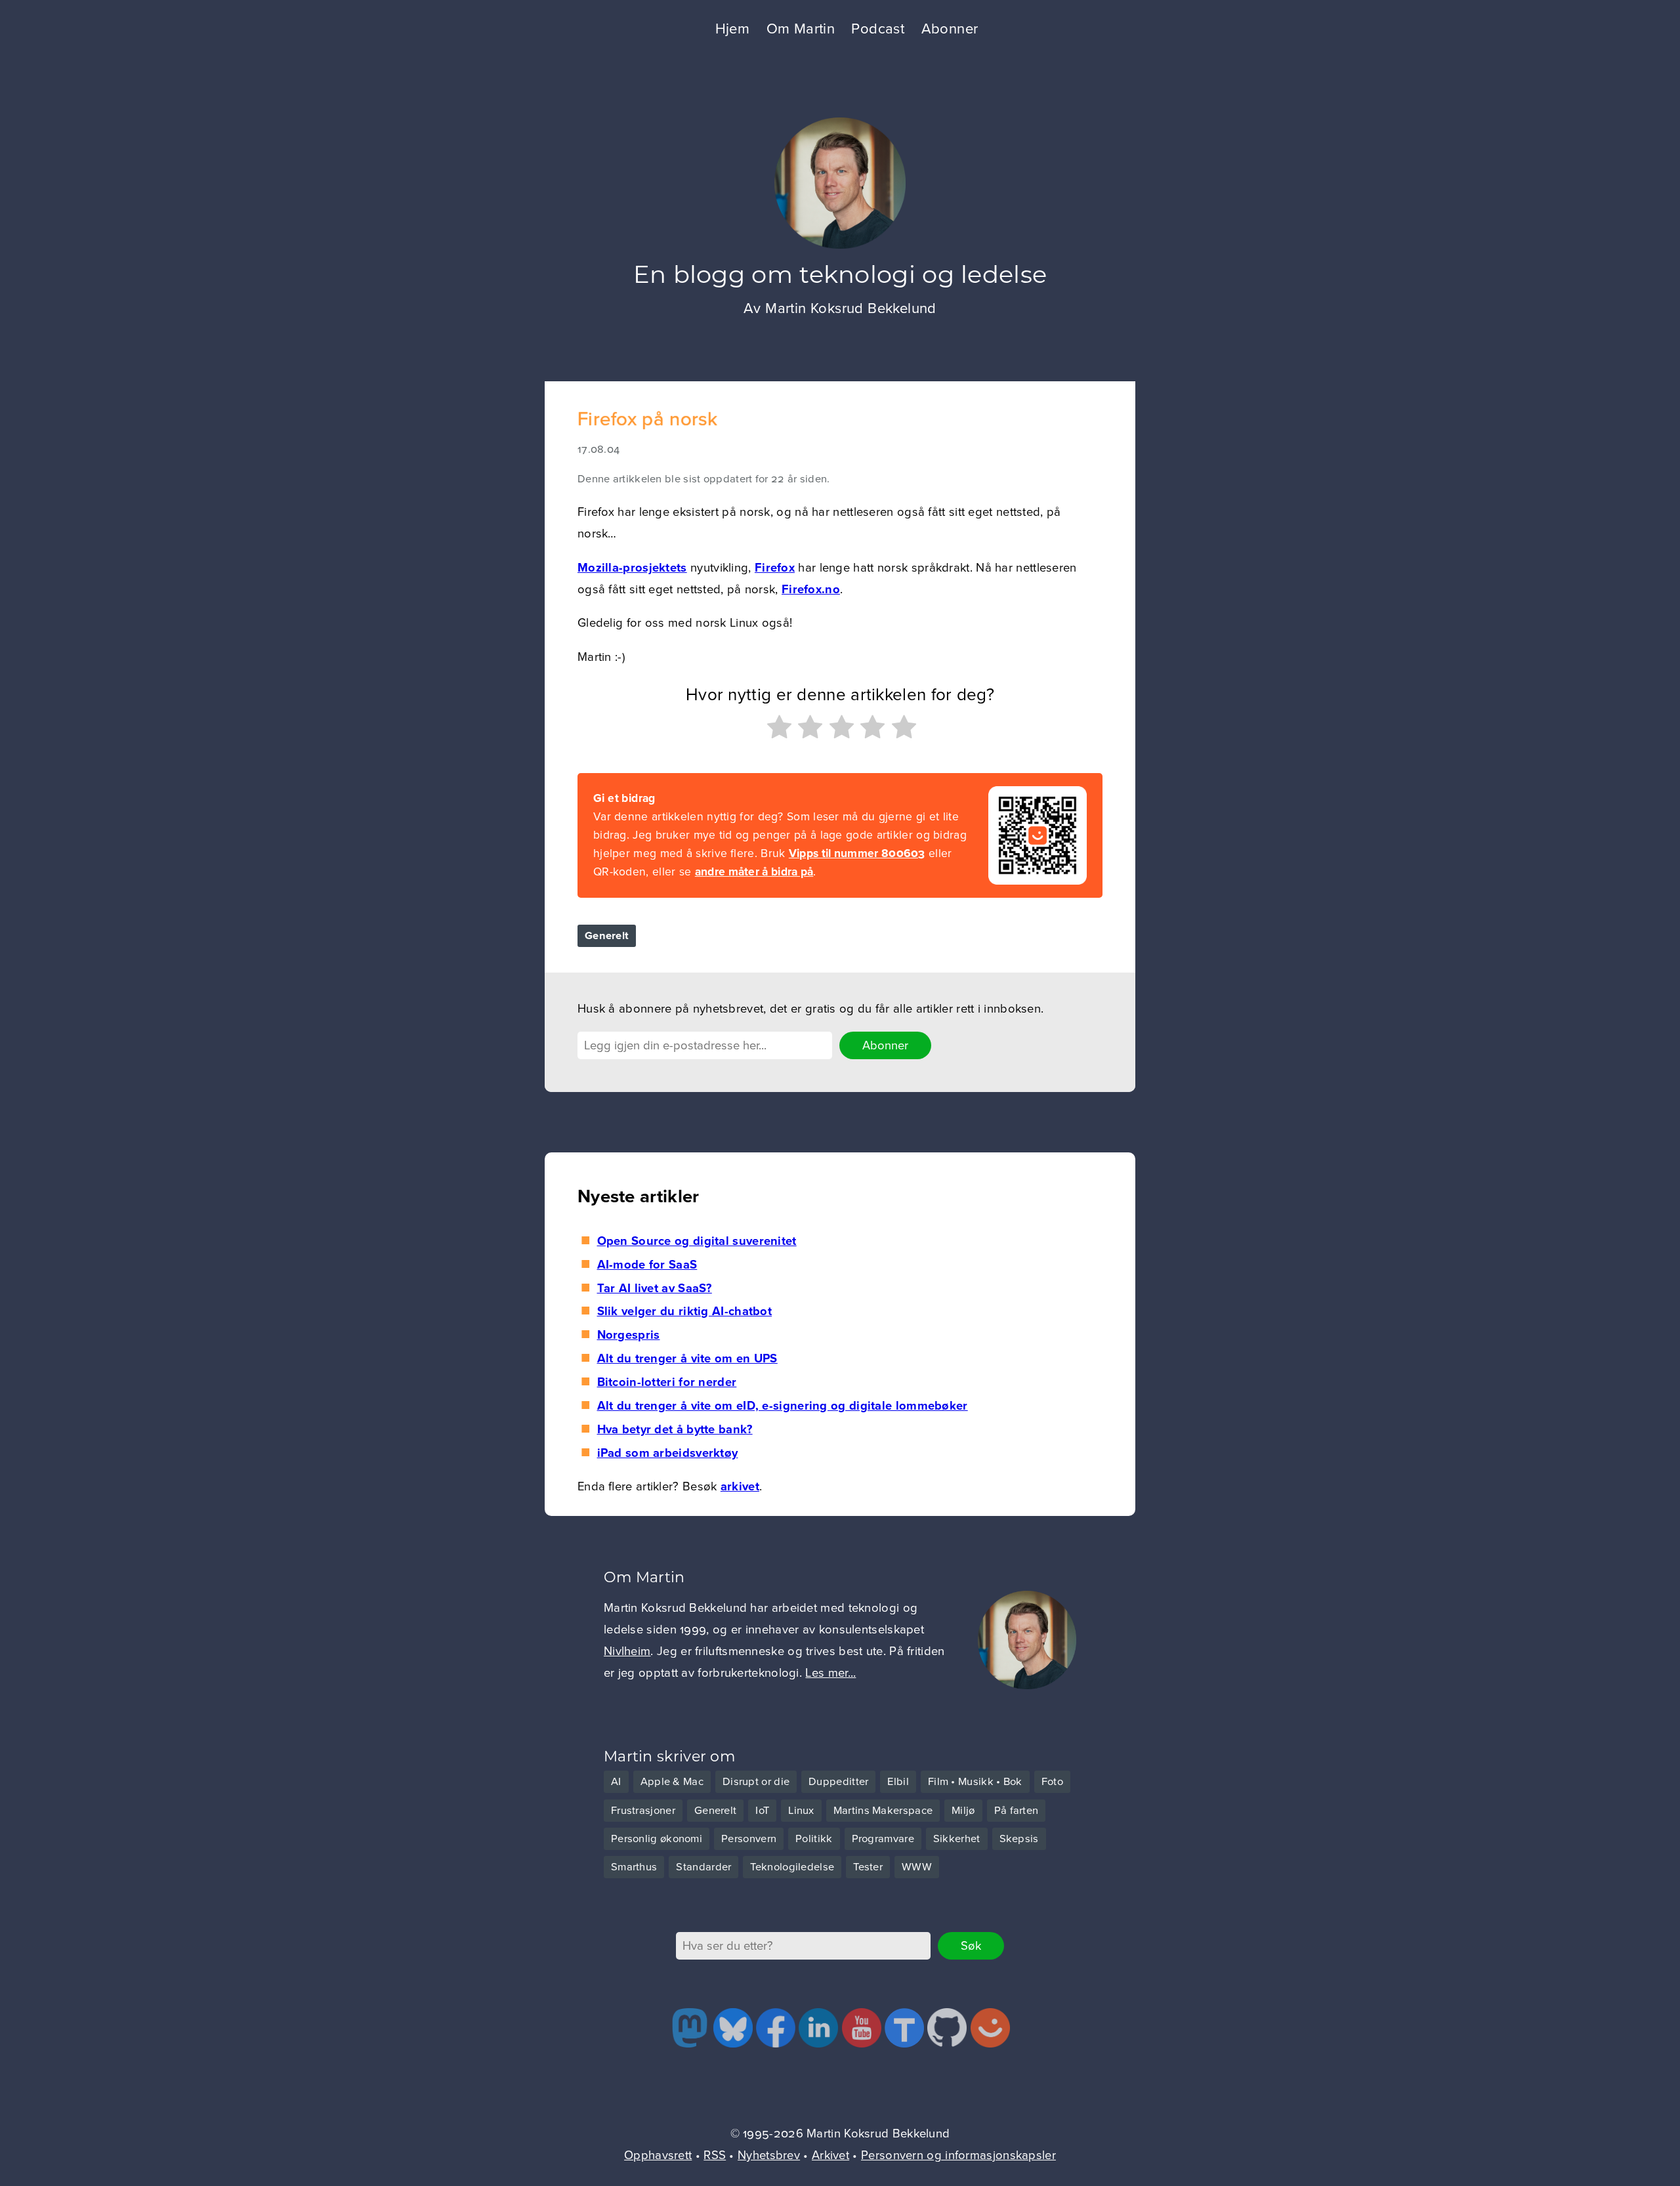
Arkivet (830, 2155)
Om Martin (801, 29)
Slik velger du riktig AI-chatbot (684, 1311)
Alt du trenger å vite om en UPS (687, 1358)
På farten (1017, 1811)
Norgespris (628, 1335)
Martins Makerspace (883, 1811)
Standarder (703, 1867)
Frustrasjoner (643, 1811)
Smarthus (634, 1867)
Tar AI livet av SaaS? (655, 1288)
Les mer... (830, 1673)
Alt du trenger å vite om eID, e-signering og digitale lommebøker (782, 1406)
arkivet (740, 1486)
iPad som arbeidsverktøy (667, 1453)
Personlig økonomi (657, 1839)
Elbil (898, 1782)
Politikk (814, 1839)
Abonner (950, 29)
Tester (868, 1867)
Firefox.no (811, 589)
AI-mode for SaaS (647, 1265)
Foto (1052, 1782)
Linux (801, 1811)
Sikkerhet (957, 1839)
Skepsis (1019, 1839)
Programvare (883, 1839)
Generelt (607, 936)
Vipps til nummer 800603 (857, 853)
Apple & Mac (672, 1782)
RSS (715, 2155)
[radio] (778, 730)
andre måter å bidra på (754, 872)
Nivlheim (627, 1651)
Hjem (733, 29)
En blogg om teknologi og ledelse (840, 274)
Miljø (963, 1811)
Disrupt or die (756, 1782)
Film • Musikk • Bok (975, 1782)
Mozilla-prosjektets (632, 568)
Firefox (775, 568)
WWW (917, 1867)
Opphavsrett (658, 2155)
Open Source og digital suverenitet (697, 1241)
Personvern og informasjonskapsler (958, 2155)
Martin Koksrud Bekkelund (851, 308)
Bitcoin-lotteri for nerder (667, 1382)
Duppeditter (838, 1782)
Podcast (878, 29)
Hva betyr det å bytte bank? (675, 1429)
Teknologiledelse (792, 1867)
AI (616, 1782)
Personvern (749, 1839)
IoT (762, 1811)
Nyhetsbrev (769, 2155)
